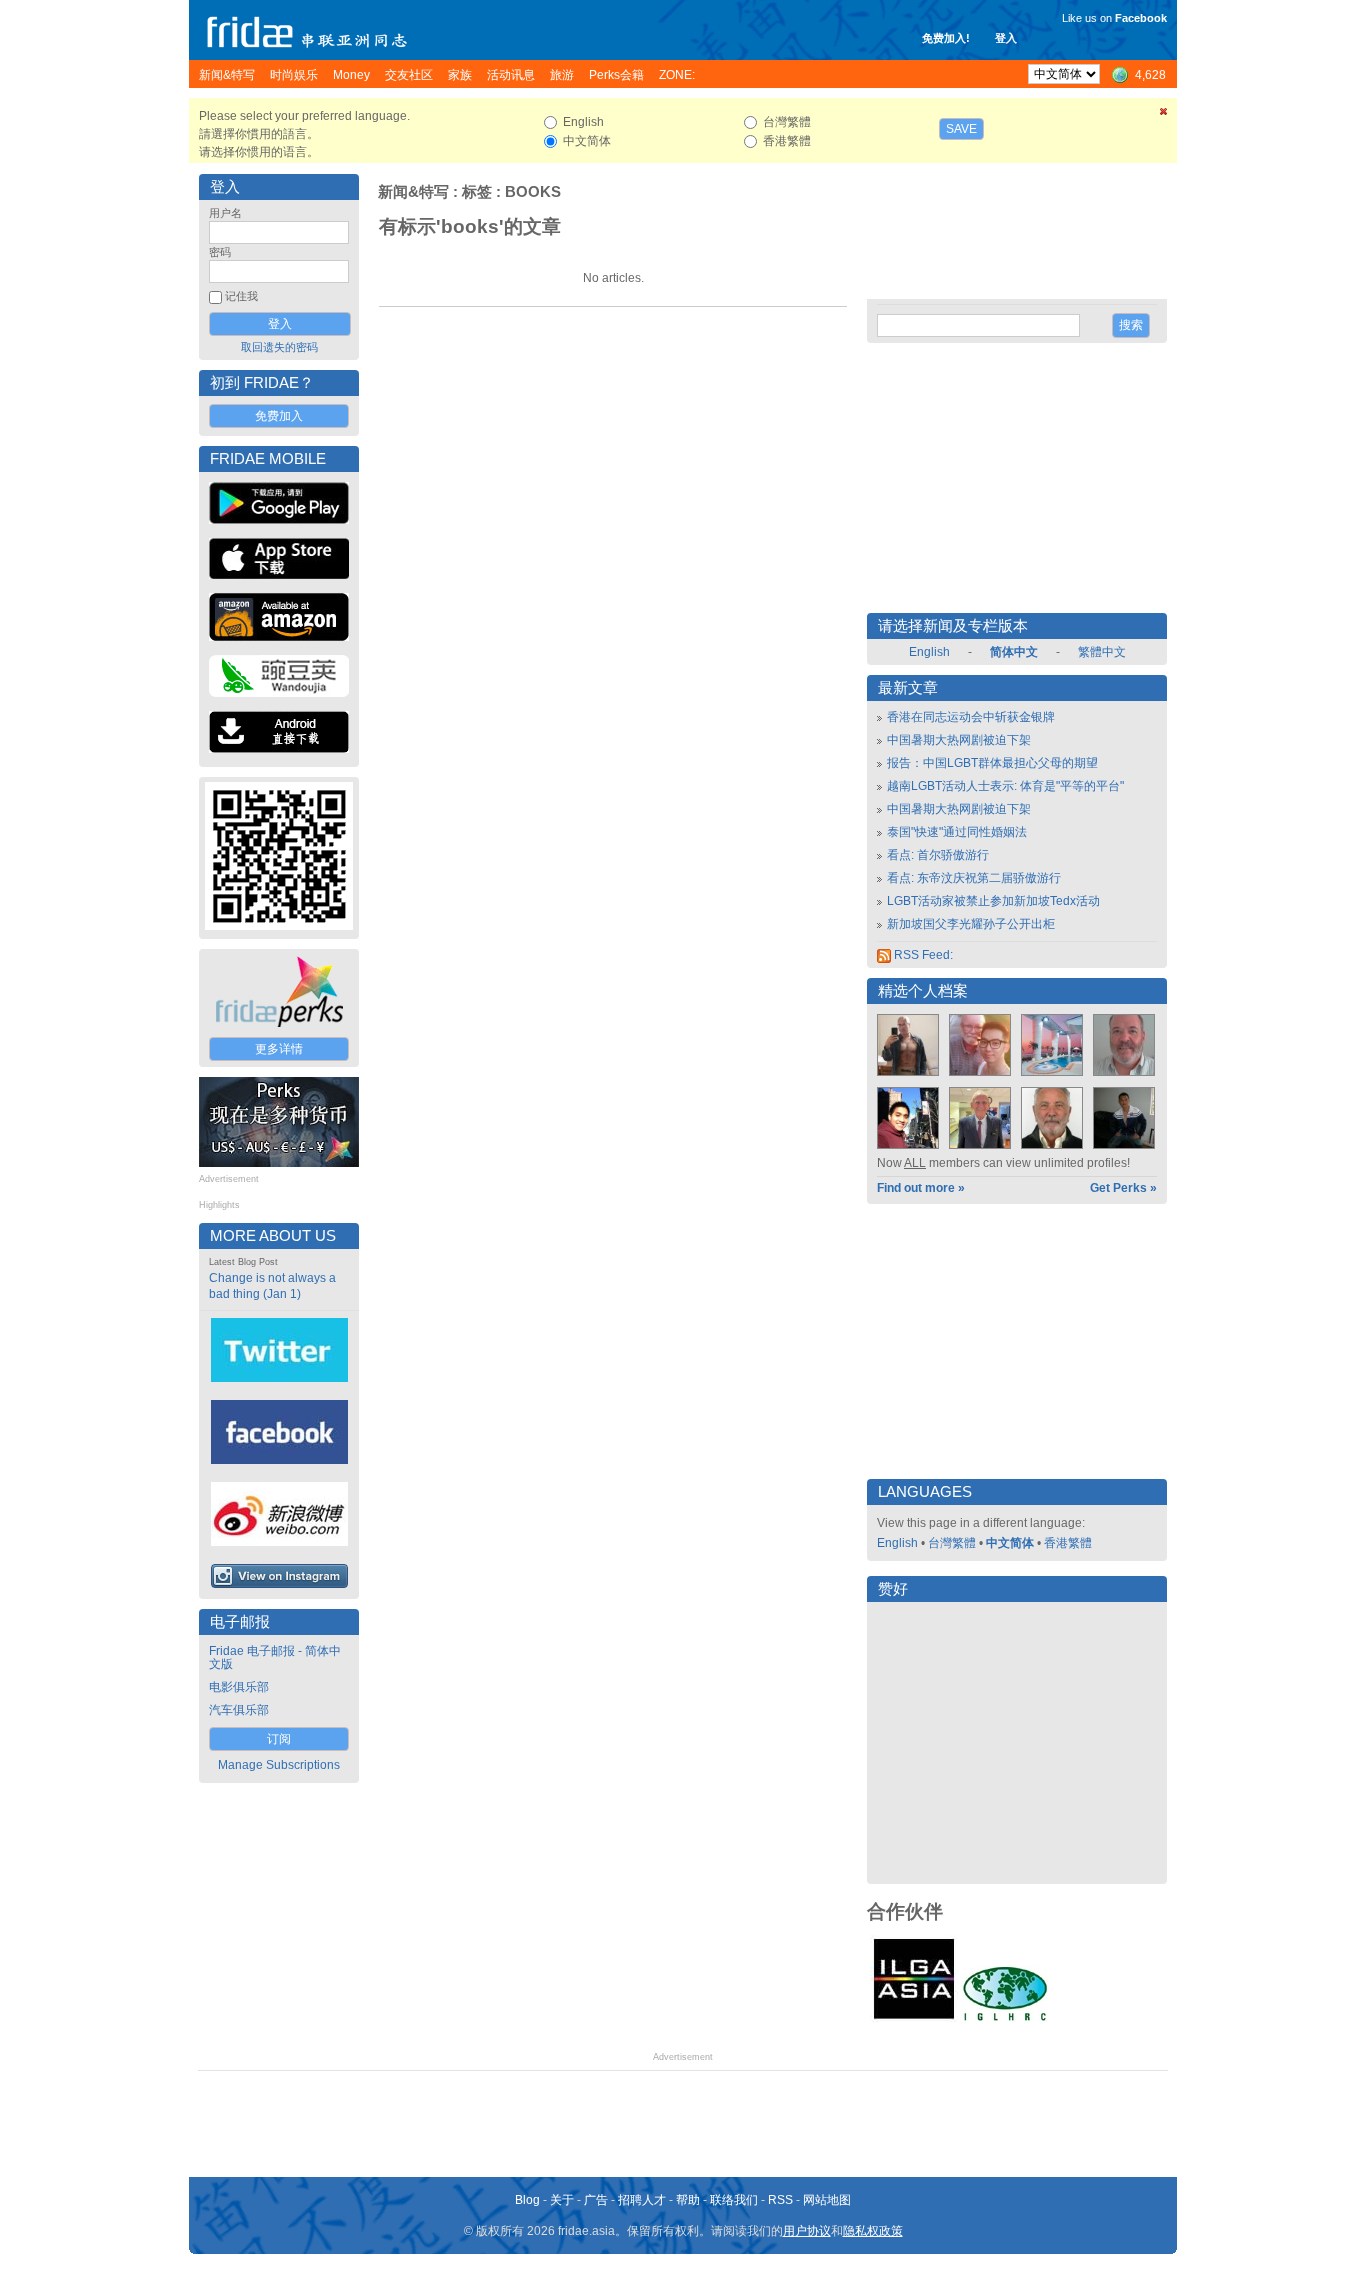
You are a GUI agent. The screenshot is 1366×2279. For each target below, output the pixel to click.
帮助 (688, 2200)
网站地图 (827, 2200)
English (929, 652)
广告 (596, 2200)
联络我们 (734, 2200)
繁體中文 (1102, 652)
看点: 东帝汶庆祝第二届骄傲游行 (974, 878)
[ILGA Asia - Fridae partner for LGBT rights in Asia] (914, 2019)
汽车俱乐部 (239, 1710)
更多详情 (279, 1049)
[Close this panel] (1164, 115)
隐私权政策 (873, 2231)
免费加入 (279, 416)
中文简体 (1010, 1543)
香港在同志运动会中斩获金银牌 (971, 717)
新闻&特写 (413, 192)
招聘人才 (642, 2200)
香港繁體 (1068, 1543)
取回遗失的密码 (279, 347)
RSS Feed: (922, 955)
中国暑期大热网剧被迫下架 (959, 740)
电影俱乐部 (239, 1687)
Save (961, 129)
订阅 (279, 1739)
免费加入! (946, 38)
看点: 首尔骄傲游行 (938, 855)
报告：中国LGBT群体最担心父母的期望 (992, 763)
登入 (1006, 38)
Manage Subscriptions (279, 1765)
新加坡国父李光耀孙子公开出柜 (971, 924)
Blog (527, 2200)
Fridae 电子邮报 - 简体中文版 (275, 1657)
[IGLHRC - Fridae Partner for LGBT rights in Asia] (1005, 2019)
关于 (562, 2200)
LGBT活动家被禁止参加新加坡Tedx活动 (993, 901)
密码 (220, 252)
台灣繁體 (952, 1543)
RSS (780, 2200)
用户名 (225, 213)
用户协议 (807, 2231)
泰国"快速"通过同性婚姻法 (957, 832)
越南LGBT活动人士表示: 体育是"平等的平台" (1005, 786)
